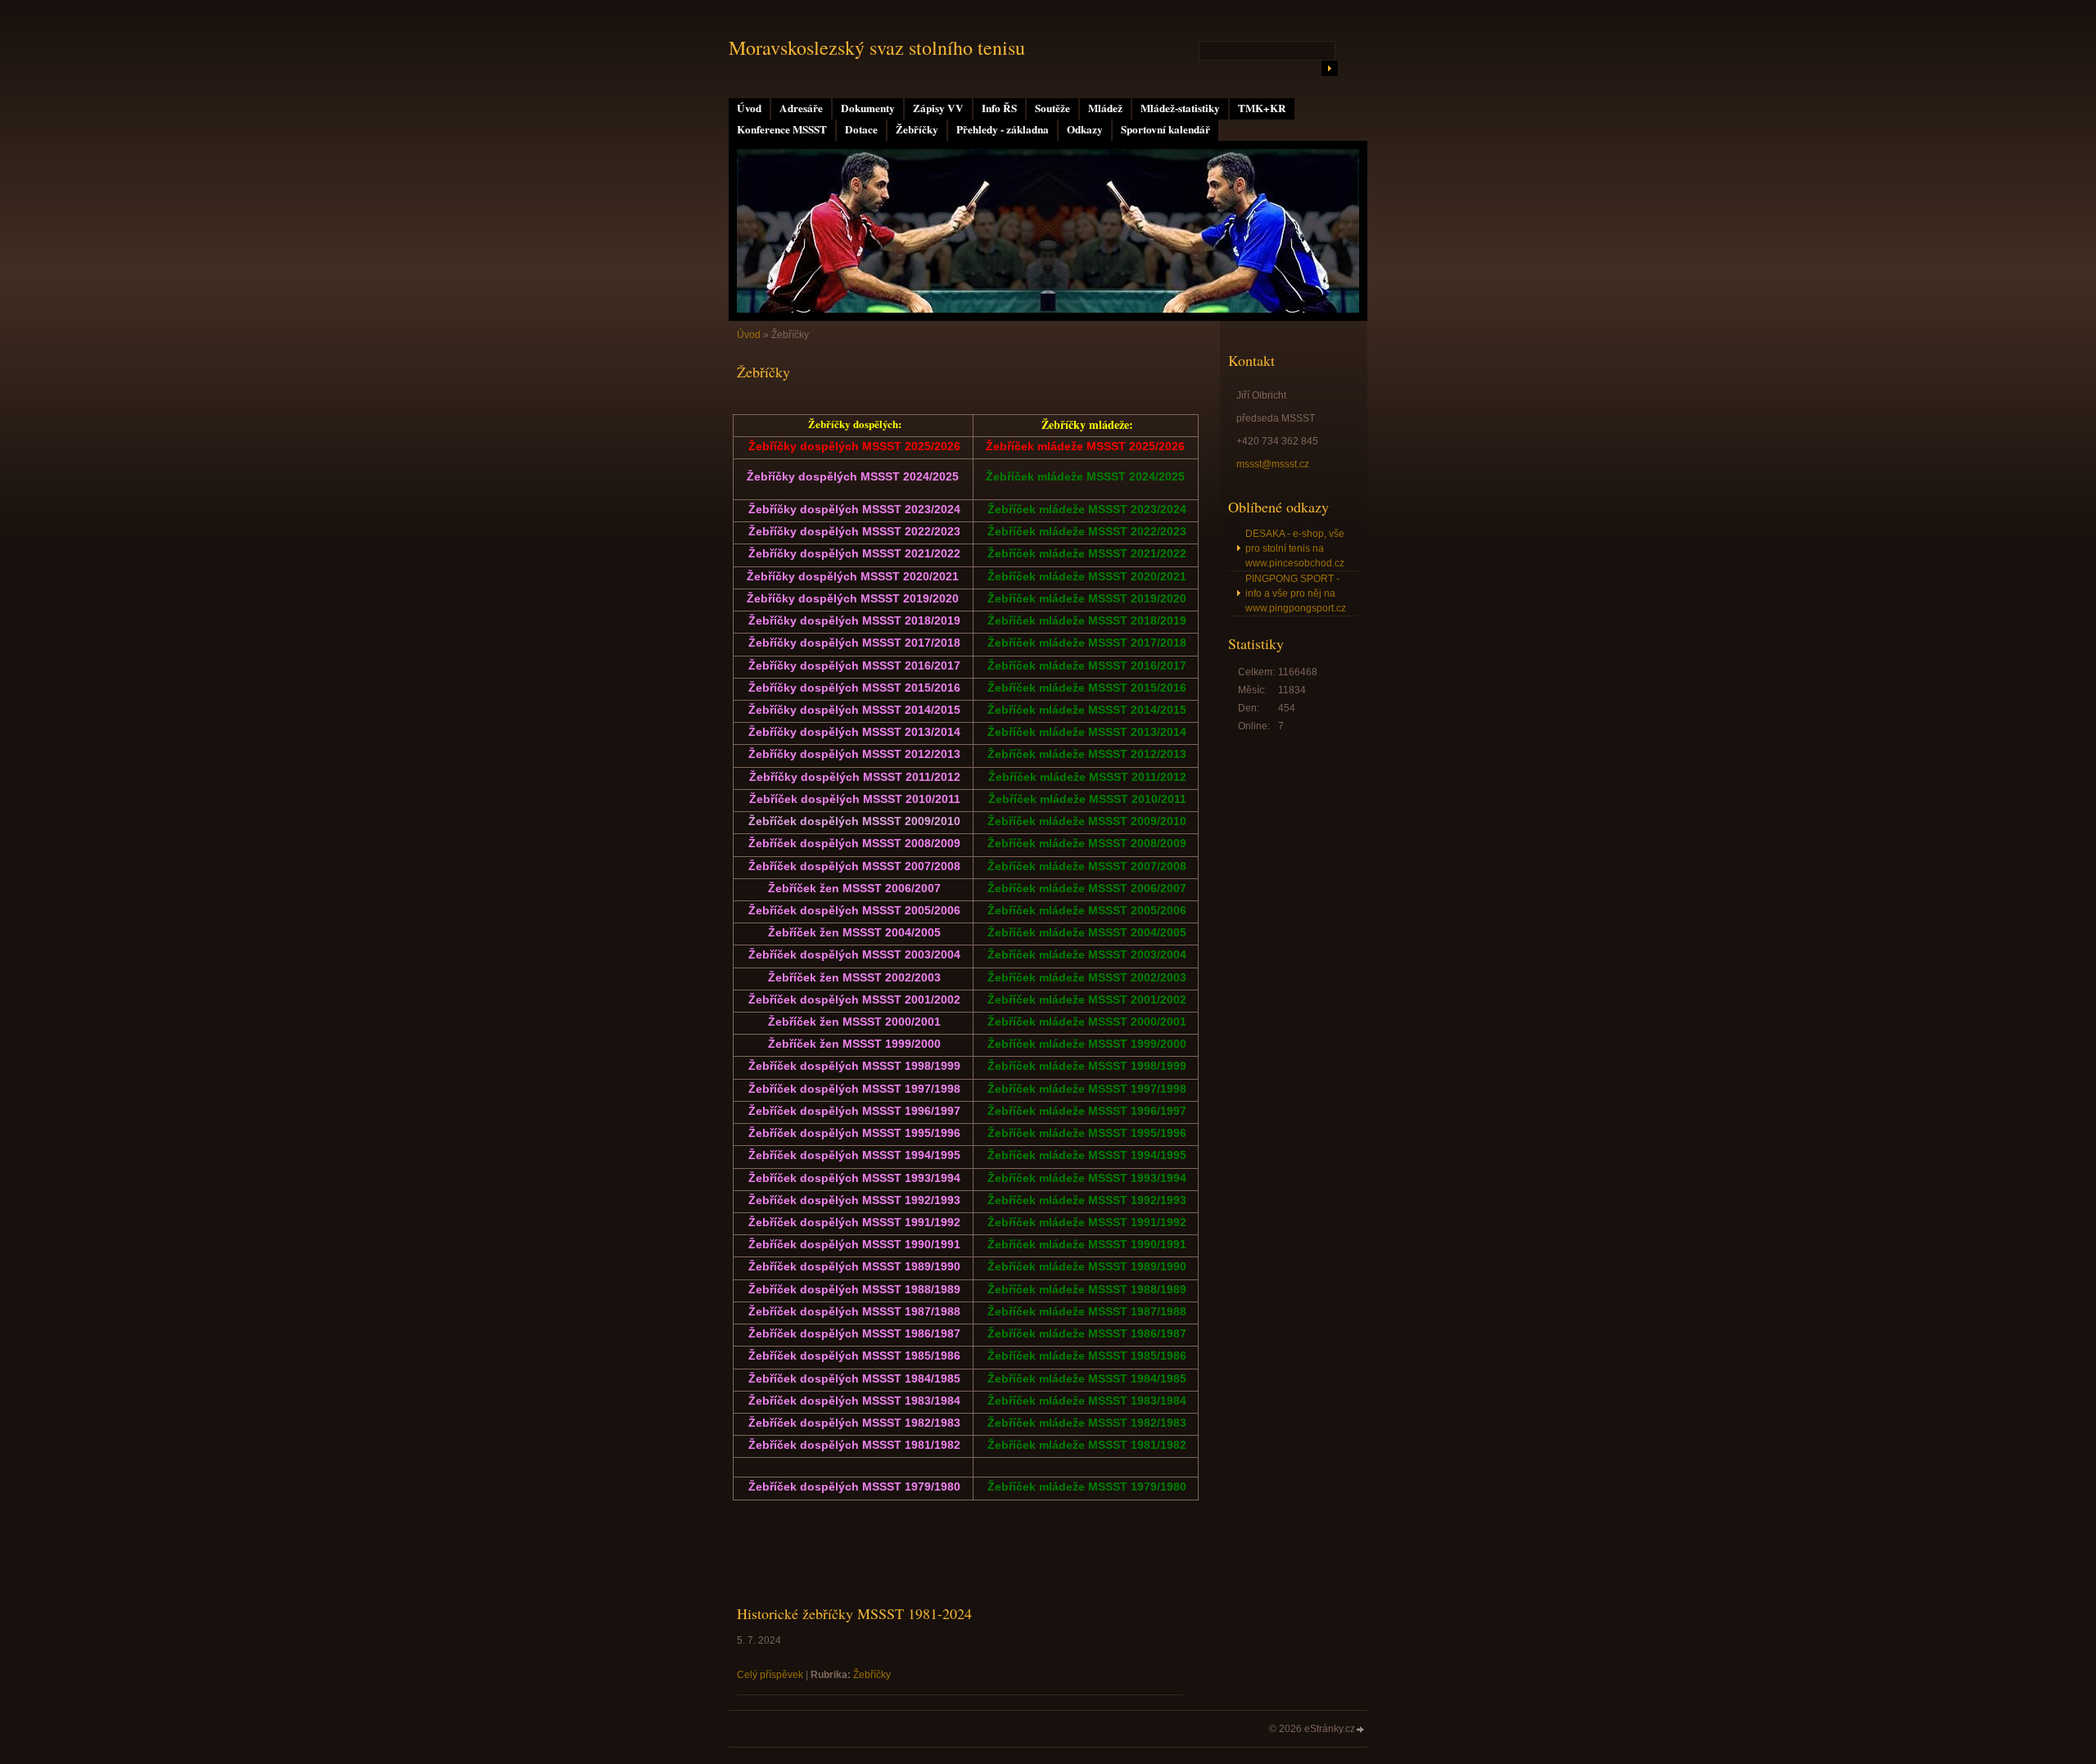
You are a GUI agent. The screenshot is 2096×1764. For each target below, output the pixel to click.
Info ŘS (999, 108)
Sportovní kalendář (1165, 129)
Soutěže (1053, 108)
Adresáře (801, 108)
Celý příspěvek (770, 1675)
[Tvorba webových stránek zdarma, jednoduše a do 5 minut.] (1361, 1730)
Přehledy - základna (1003, 129)
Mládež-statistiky (1180, 108)
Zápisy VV (938, 108)
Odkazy (1085, 129)
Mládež (1105, 108)
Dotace (861, 129)
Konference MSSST (782, 129)
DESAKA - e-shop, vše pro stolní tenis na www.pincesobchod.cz (1295, 548)
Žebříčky (917, 129)
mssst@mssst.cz (1273, 464)
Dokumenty (868, 108)
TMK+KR (1262, 108)
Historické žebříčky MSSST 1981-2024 (854, 1613)
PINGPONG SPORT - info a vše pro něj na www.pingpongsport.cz (1296, 593)
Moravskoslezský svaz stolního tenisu (877, 47)
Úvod (749, 108)
